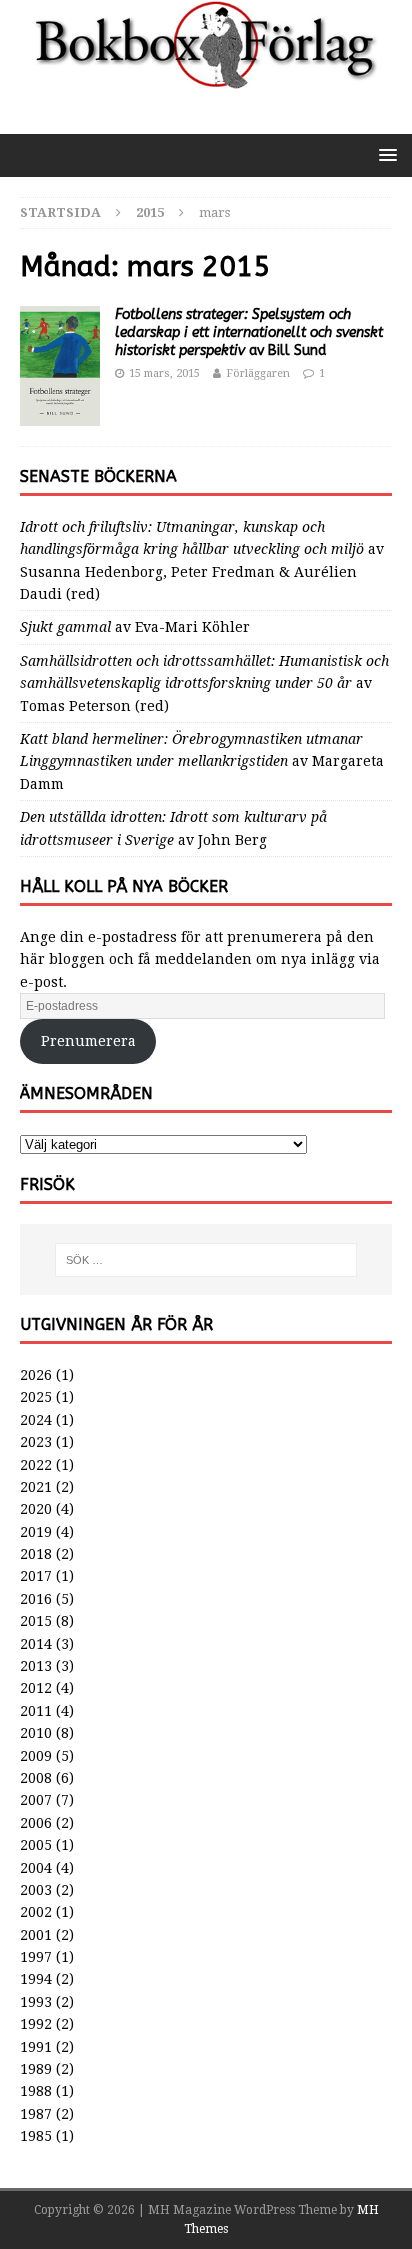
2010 (36, 1733)
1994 (36, 1979)
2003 (36, 1890)
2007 (36, 1800)
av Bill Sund (249, 332)
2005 (36, 1845)
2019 (36, 1532)
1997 (36, 1957)
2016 (36, 1599)
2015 (36, 1621)
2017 (36, 1576)
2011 (36, 1711)
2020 (36, 1509)
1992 (36, 2024)
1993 (36, 2002)
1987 (36, 2114)
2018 (36, 1554)
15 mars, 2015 (164, 373)
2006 (36, 1823)
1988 (36, 2091)
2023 (36, 1442)
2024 (36, 1420)
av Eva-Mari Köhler (135, 627)
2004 (36, 1868)
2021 (36, 1487)
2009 (36, 1756)
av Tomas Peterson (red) (204, 683)
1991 (36, 2047)
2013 (36, 1666)
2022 (36, 1465)
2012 (36, 1688)
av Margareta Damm (202, 761)
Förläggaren (258, 373)
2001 (36, 1935)
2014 (36, 1644)
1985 (36, 2136)
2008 (36, 1778)
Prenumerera (88, 1041)
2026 (36, 1375)
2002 (36, 1912)
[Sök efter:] (206, 1260)
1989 (36, 2069)
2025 (36, 1397)
